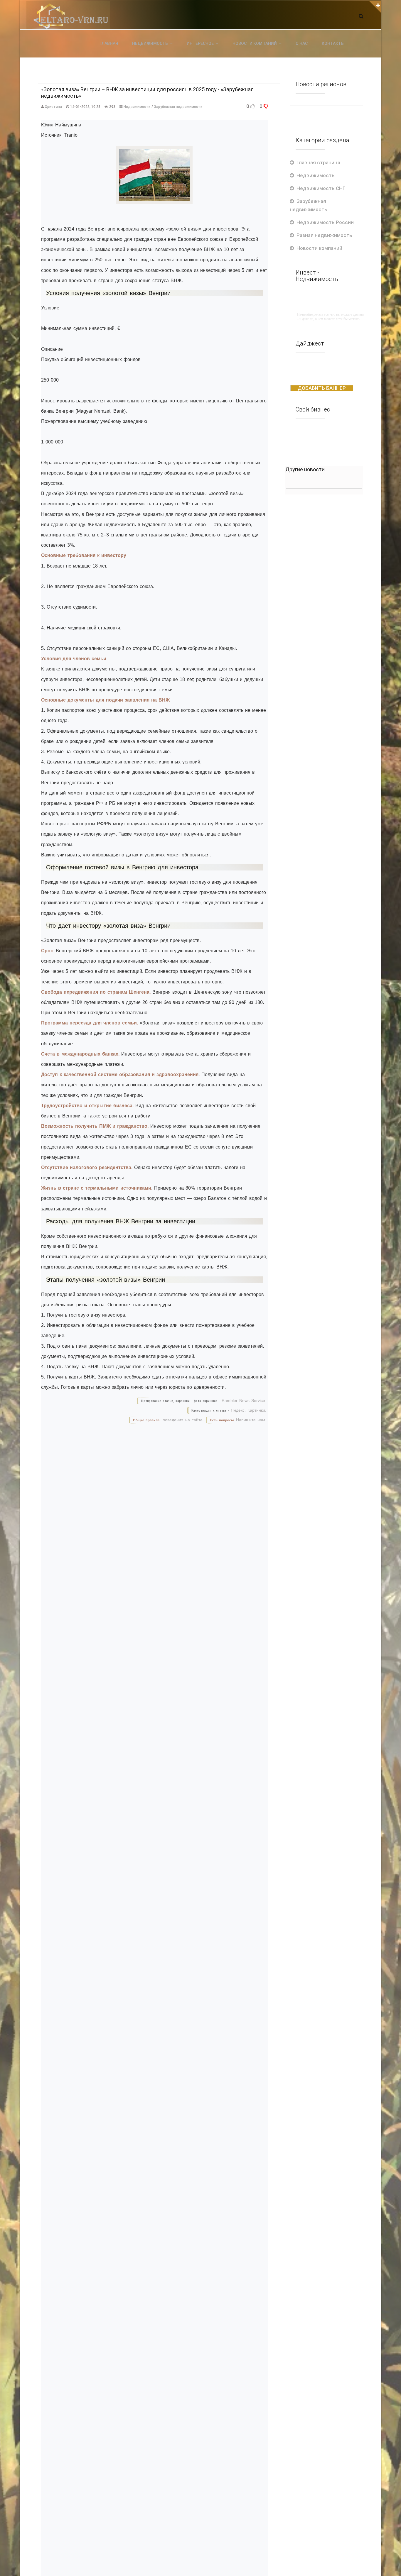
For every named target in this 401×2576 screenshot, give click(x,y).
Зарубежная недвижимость (178, 107)
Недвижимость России (325, 222)
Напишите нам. (251, 1420)
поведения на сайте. (182, 1420)
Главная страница (318, 162)
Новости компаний (319, 248)
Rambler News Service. (244, 1400)
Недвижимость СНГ (321, 188)
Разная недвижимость (324, 235)
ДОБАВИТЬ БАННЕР (322, 388)
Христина (53, 107)
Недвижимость (137, 107)
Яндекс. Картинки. (248, 1410)
